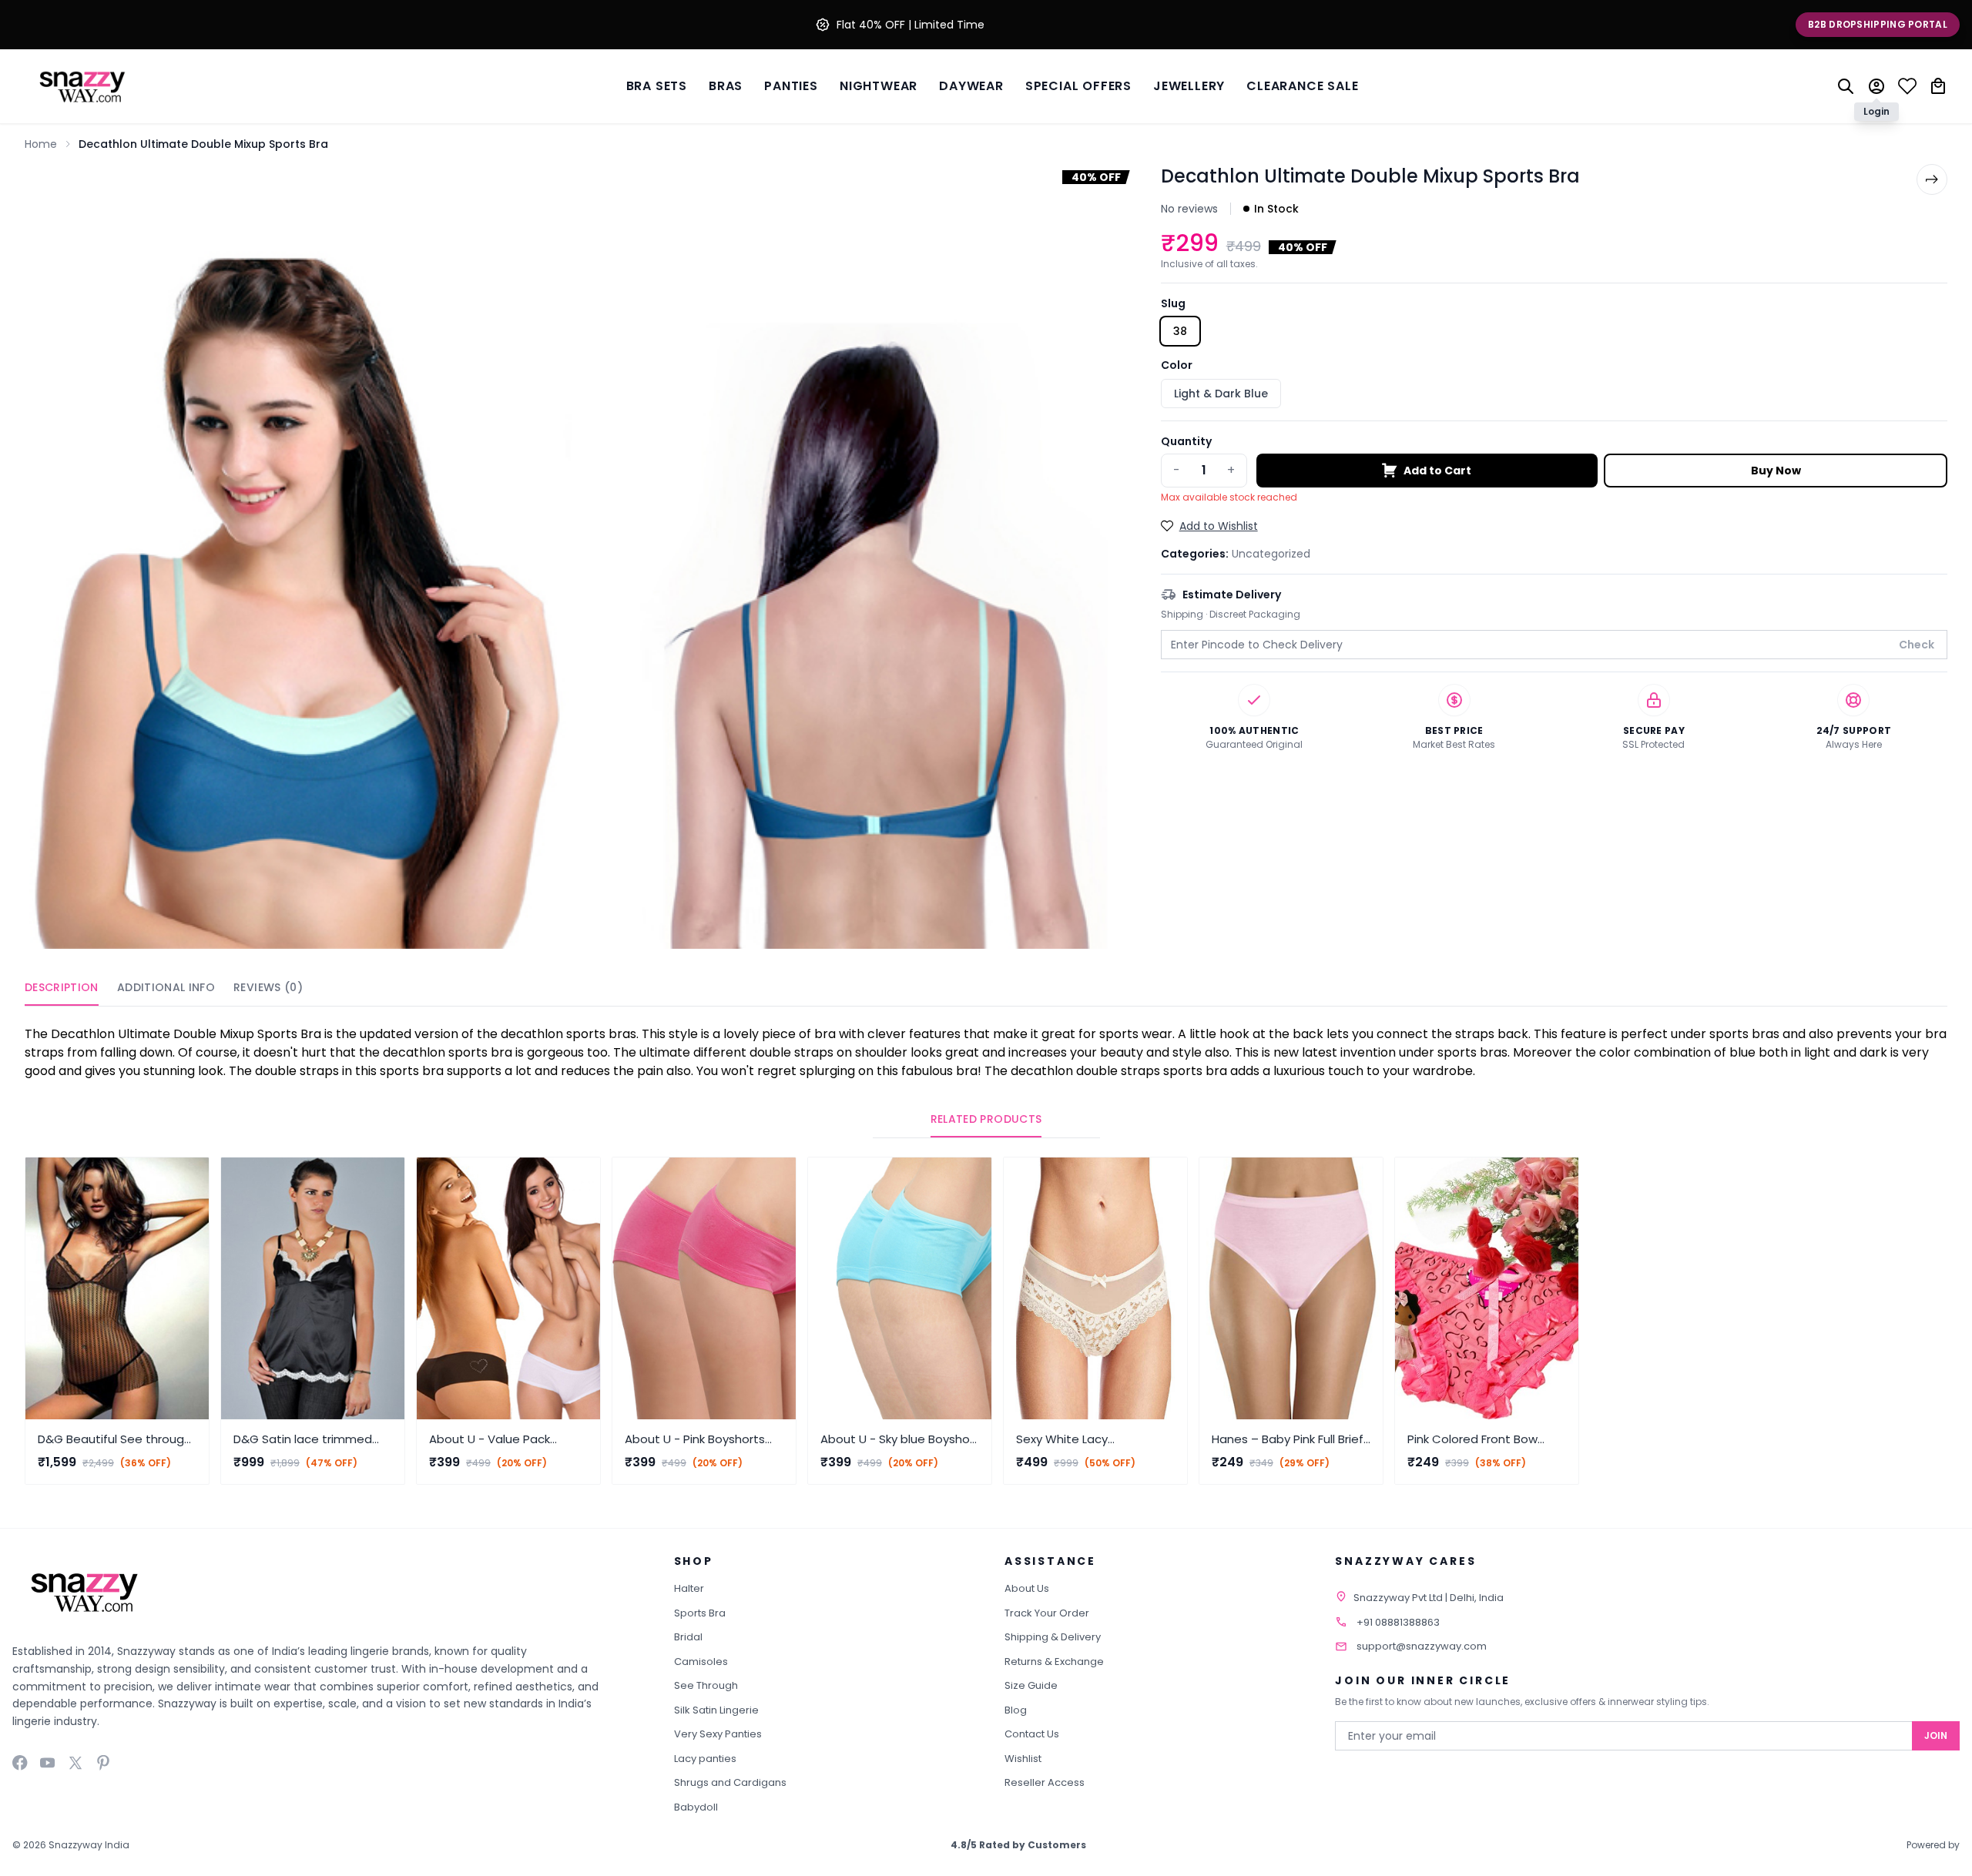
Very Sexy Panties (718, 1734)
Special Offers (1078, 86)
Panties (791, 86)
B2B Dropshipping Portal (1878, 24)
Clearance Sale (1302, 86)
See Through (706, 1685)
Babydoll (696, 1807)
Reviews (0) (268, 987)
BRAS (726, 86)
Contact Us (1032, 1734)
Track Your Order (1047, 1613)
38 (1180, 331)
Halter (689, 1588)
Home (41, 144)
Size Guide (1031, 1685)
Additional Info (166, 987)
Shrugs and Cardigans (730, 1782)
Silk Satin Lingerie (716, 1710)
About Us (1027, 1588)
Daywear (971, 86)
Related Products (986, 1119)
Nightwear (879, 86)
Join (1936, 1735)
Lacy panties (705, 1759)
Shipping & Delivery (1053, 1637)
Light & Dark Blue (1221, 394)
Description (62, 987)
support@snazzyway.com (1422, 1646)
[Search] (1846, 86)
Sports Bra (700, 1613)
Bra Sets (657, 86)
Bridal (688, 1637)
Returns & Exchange (1054, 1662)
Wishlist (1023, 1759)
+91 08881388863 (1398, 1622)
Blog (1016, 1710)
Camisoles (701, 1662)
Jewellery (1189, 86)
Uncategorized (1271, 554)
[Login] (1876, 86)
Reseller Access (1045, 1782)
